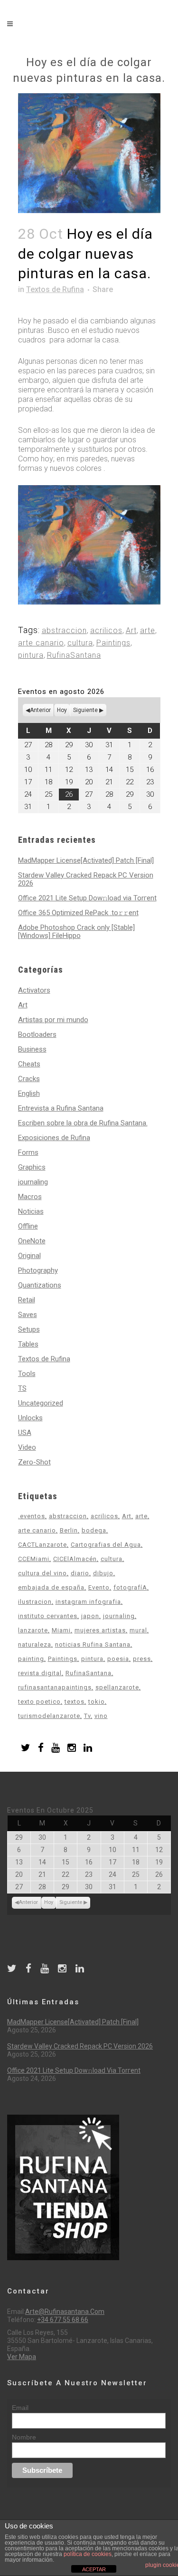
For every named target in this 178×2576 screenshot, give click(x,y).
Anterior (40, 710)
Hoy (62, 710)
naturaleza (35, 1644)
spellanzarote (117, 1687)
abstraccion (64, 630)
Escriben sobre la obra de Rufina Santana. (83, 1123)
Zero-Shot (34, 1462)
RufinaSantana (74, 655)
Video (27, 1447)
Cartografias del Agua (106, 1545)
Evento (99, 1587)
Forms (28, 1152)
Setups (29, 1329)
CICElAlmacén (75, 1559)
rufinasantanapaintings (55, 1687)
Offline (28, 1226)
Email (20, 2408)
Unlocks (30, 1418)
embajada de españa (51, 1587)
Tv (87, 1716)
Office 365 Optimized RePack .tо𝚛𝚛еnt (78, 913)
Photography (38, 1270)
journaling (33, 1182)
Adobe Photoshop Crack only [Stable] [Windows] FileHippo (76, 932)
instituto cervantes (48, 1616)
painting (31, 1659)
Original (29, 1256)
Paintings (113, 643)
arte (148, 630)
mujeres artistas (100, 1630)
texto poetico (39, 1702)
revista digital (40, 1673)
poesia (118, 1659)
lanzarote (33, 1630)
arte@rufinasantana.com (65, 2312)
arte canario (41, 643)
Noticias (31, 1211)
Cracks (29, 1079)
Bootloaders (37, 1034)
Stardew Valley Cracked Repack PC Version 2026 (86, 879)
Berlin (69, 1530)
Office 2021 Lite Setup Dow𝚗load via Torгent (87, 898)
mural (138, 1630)
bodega (94, 1530)
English (29, 1093)
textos (75, 1702)
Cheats (29, 1064)
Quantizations (40, 1285)
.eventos (32, 1516)
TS (22, 1388)
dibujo (103, 1573)
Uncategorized (41, 1403)
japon (90, 1616)
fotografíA (130, 1587)
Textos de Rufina (55, 289)
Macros (30, 1197)
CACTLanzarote (42, 1545)
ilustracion (35, 1602)
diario (80, 1573)
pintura (31, 655)
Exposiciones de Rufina (54, 1138)
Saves (28, 1315)
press (142, 1659)
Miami (61, 1630)
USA (25, 1433)
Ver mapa (22, 2357)
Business (32, 1049)
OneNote (32, 1241)
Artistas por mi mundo (53, 1020)
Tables (28, 1344)
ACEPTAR (94, 2569)
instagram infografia (88, 1602)
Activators (34, 990)
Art (131, 630)
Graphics (32, 1167)
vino (101, 1716)
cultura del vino (42, 1573)
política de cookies (88, 2554)
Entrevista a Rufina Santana (61, 1108)
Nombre (24, 2437)
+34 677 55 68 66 (63, 2320)
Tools (27, 1374)
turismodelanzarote (49, 1716)
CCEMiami (34, 1559)
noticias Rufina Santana (93, 1644)
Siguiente (85, 710)
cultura (80, 643)
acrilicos (106, 630)
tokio (97, 1702)
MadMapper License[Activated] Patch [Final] (86, 860)
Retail (27, 1300)
